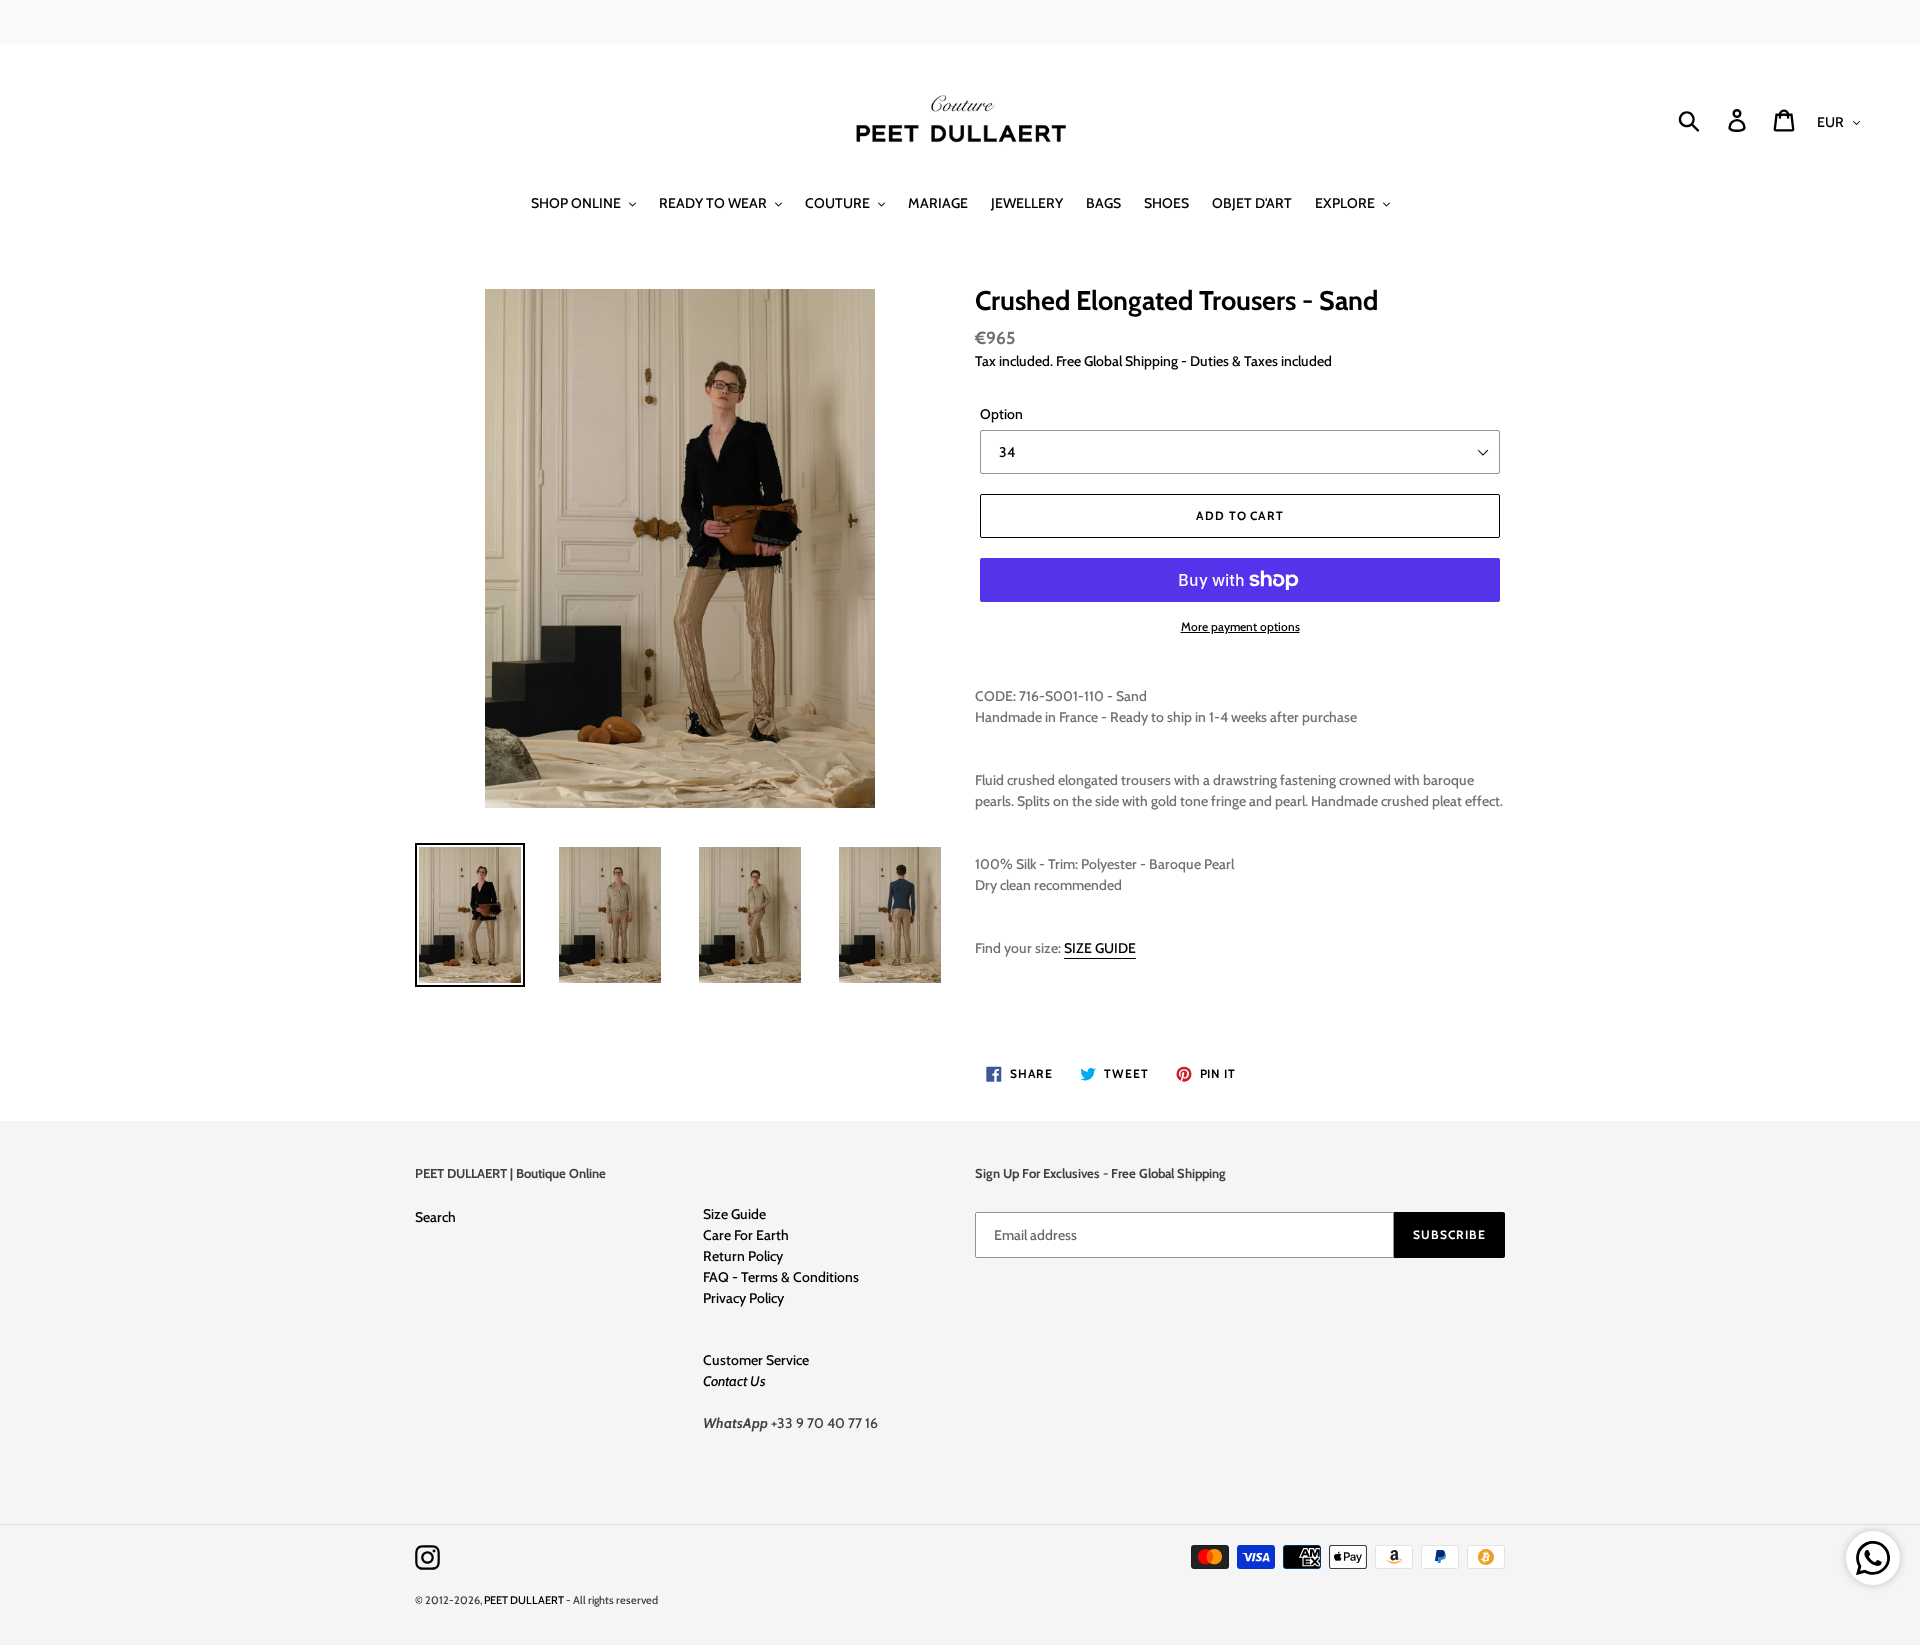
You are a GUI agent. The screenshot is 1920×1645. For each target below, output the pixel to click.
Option (1001, 414)
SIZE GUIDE (1100, 948)
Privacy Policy (743, 1298)
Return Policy (743, 1256)
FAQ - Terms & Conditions (781, 1277)
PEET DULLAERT (524, 1600)
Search (435, 1217)
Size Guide (734, 1214)
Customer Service (756, 1360)
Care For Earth (746, 1235)
